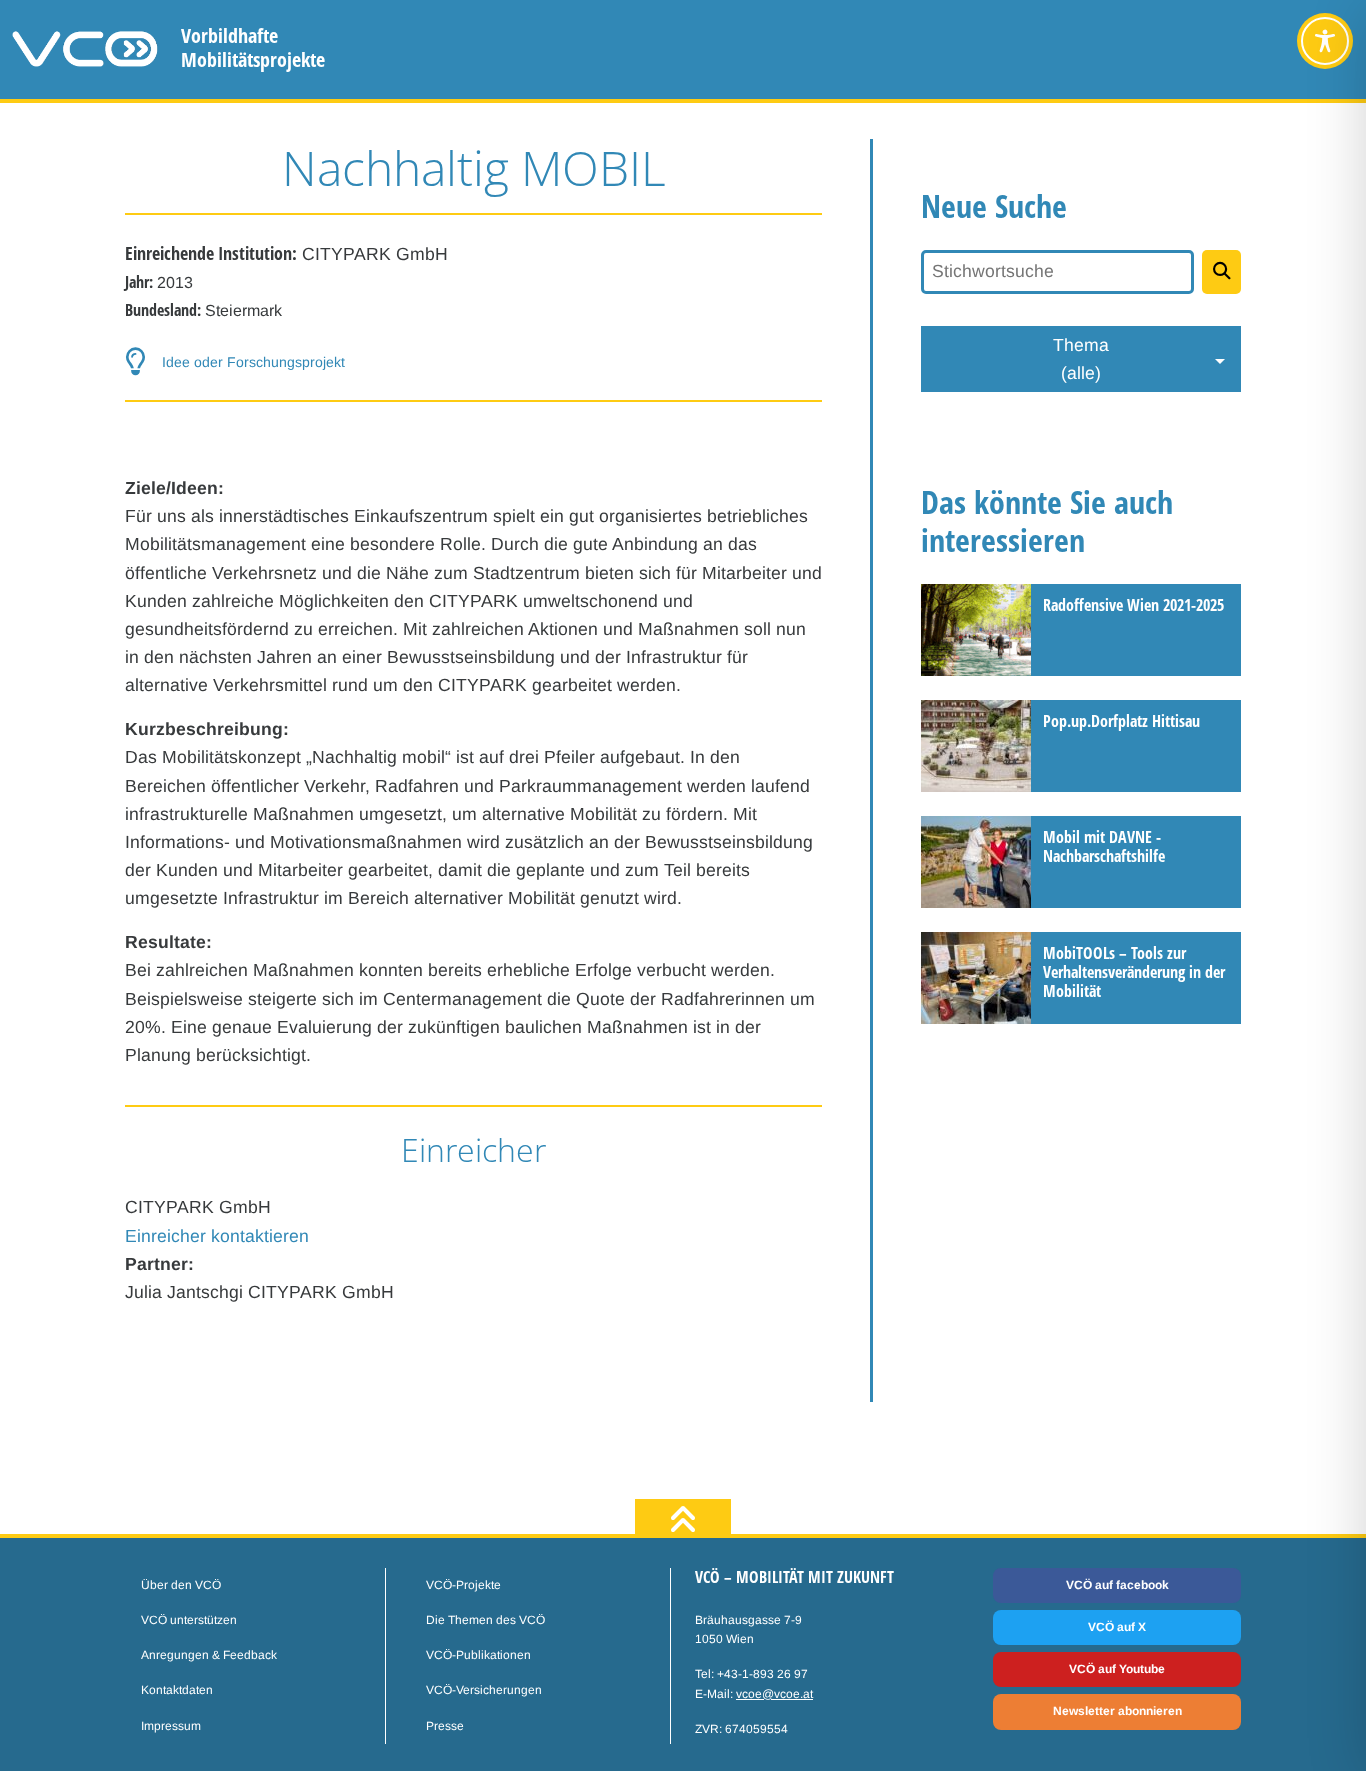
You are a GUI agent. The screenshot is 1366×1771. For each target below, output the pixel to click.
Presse (445, 1726)
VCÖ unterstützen (189, 1620)
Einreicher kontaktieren (217, 1236)
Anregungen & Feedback (209, 1655)
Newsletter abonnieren (1117, 1711)
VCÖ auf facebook (1117, 1585)
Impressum (171, 1726)
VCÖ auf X (1117, 1627)
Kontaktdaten (177, 1690)
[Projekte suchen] (1221, 272)
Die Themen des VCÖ (485, 1620)
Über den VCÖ (181, 1585)
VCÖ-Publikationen (478, 1655)
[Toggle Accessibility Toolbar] (1325, 41)
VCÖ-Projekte (463, 1585)
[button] (473, 362)
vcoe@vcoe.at (774, 1694)
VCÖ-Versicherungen (484, 1690)
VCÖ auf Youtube (1117, 1669)
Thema (1081, 359)
